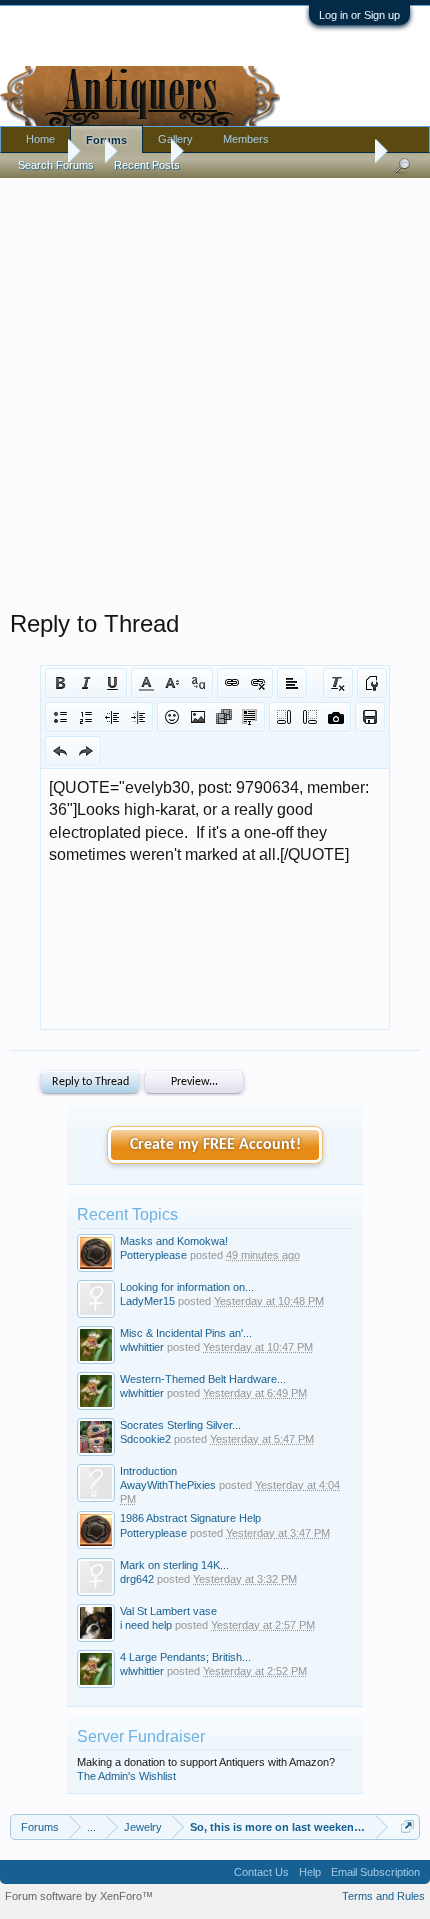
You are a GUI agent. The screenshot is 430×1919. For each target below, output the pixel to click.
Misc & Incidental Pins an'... (186, 1333)
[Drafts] (370, 717)
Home (40, 139)
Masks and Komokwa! (174, 1241)
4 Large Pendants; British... (185, 1657)
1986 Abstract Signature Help (190, 1518)
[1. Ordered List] (86, 717)
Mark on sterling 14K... (174, 1565)
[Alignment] (292, 683)
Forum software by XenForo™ (79, 1896)
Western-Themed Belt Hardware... (203, 1379)
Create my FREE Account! (215, 1145)
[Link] (232, 683)
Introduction (148, 1471)
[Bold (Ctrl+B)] (60, 683)
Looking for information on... (187, 1287)
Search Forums (56, 165)
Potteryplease (153, 1255)
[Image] (198, 717)
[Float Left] (284, 717)
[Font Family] (198, 683)
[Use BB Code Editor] (372, 683)
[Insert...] (250, 717)
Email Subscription (375, 1872)
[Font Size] (172, 683)
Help (310, 1872)
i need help (146, 1625)
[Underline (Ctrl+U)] (112, 683)
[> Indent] (138, 717)
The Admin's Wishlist (126, 1776)
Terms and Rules (383, 1896)
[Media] (224, 717)
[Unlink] (258, 683)
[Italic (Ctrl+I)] (86, 683)
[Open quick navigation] (407, 1826)
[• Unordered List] (60, 717)
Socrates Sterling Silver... (180, 1425)
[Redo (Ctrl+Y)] (86, 751)
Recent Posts (147, 165)
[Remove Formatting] (338, 683)
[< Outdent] (112, 717)
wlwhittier (142, 1347)
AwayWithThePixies (168, 1485)
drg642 (137, 1579)
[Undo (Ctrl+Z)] (60, 751)
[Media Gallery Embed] (336, 717)
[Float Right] (310, 717)
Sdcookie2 (145, 1439)
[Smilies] (172, 717)
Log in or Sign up (359, 15)
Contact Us (261, 1872)
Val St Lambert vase (168, 1611)
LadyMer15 (147, 1301)
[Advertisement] (215, 389)
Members (246, 139)
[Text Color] (146, 683)
